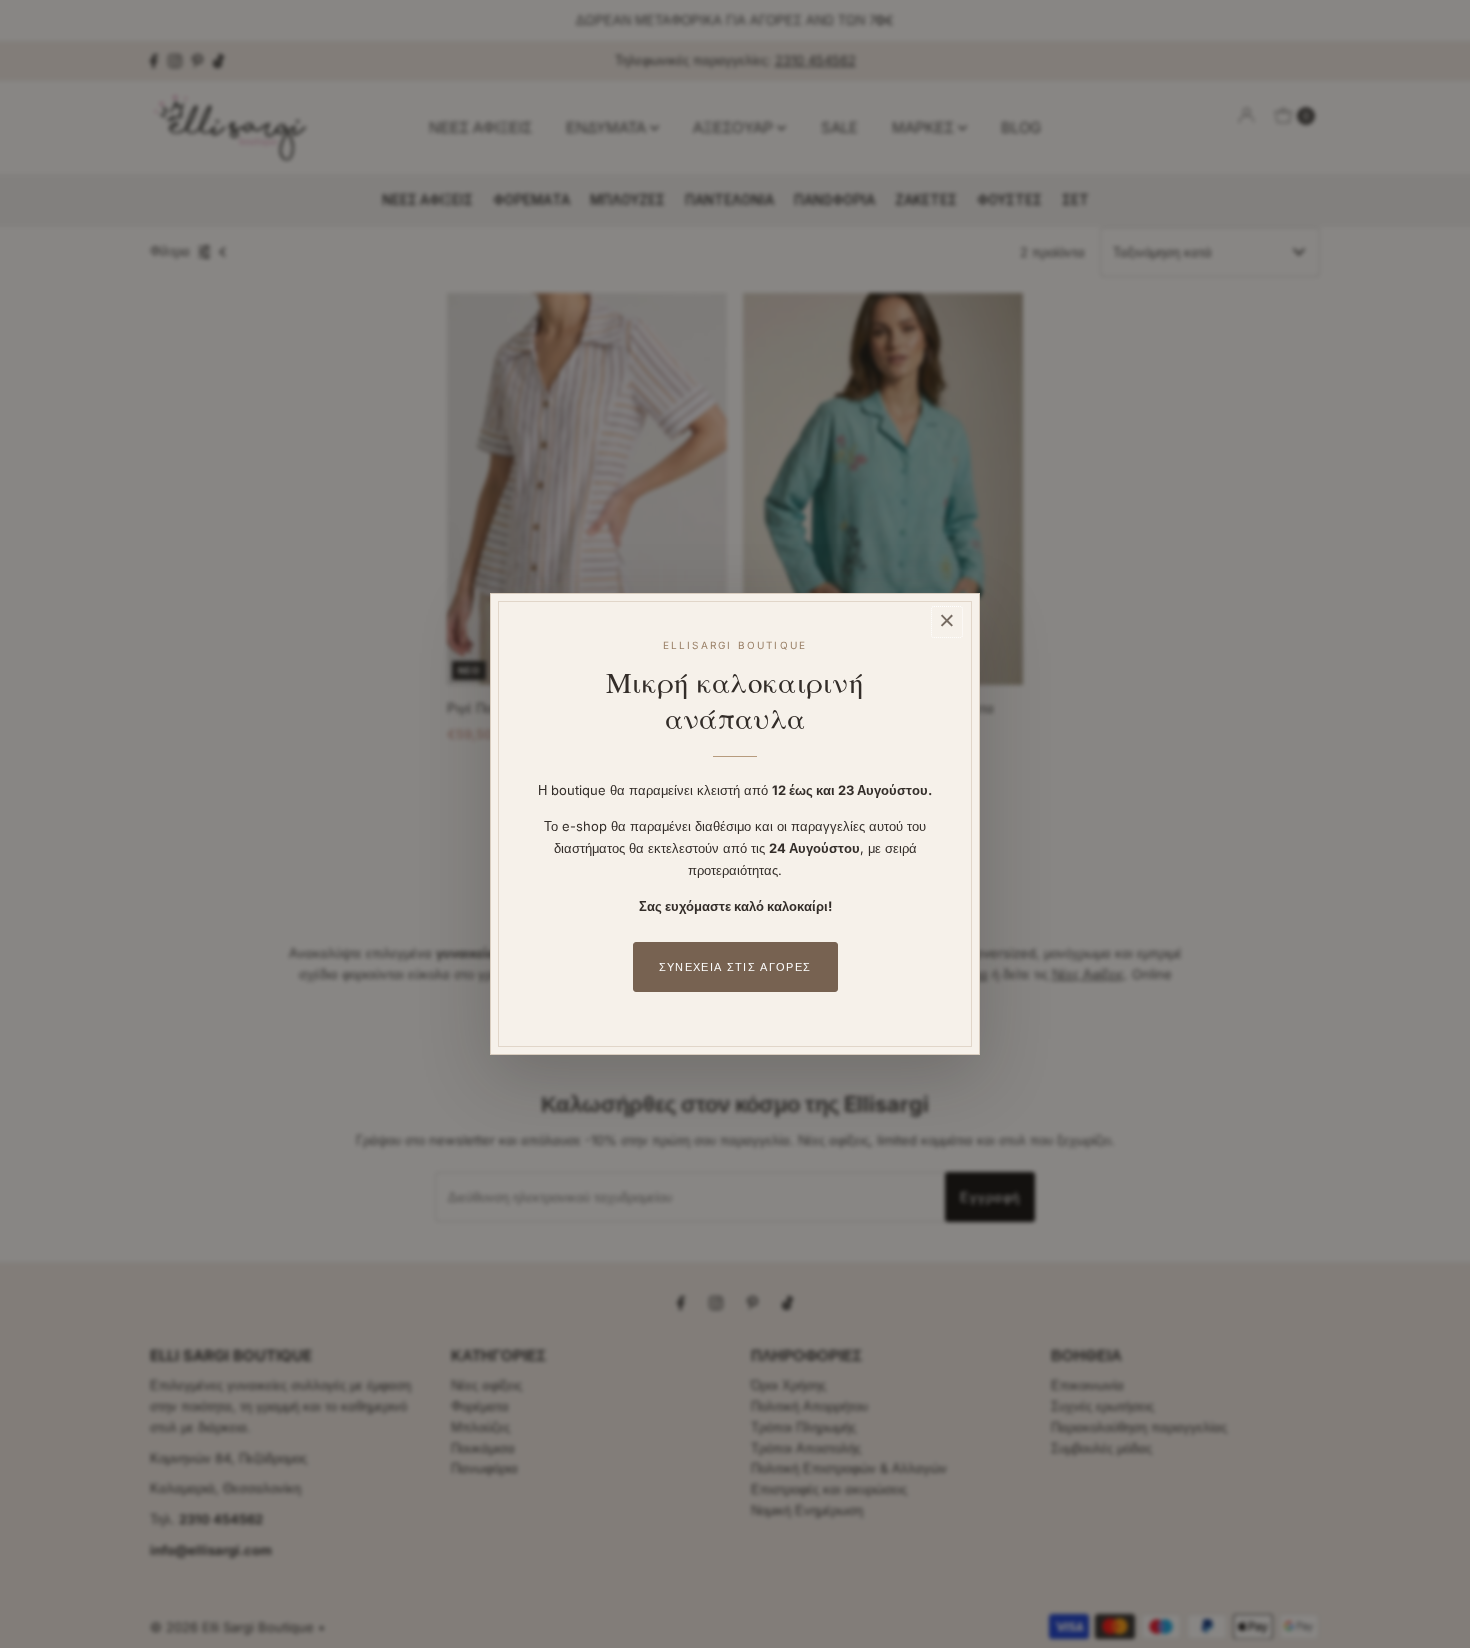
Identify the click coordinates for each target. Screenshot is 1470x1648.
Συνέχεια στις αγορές (735, 967)
